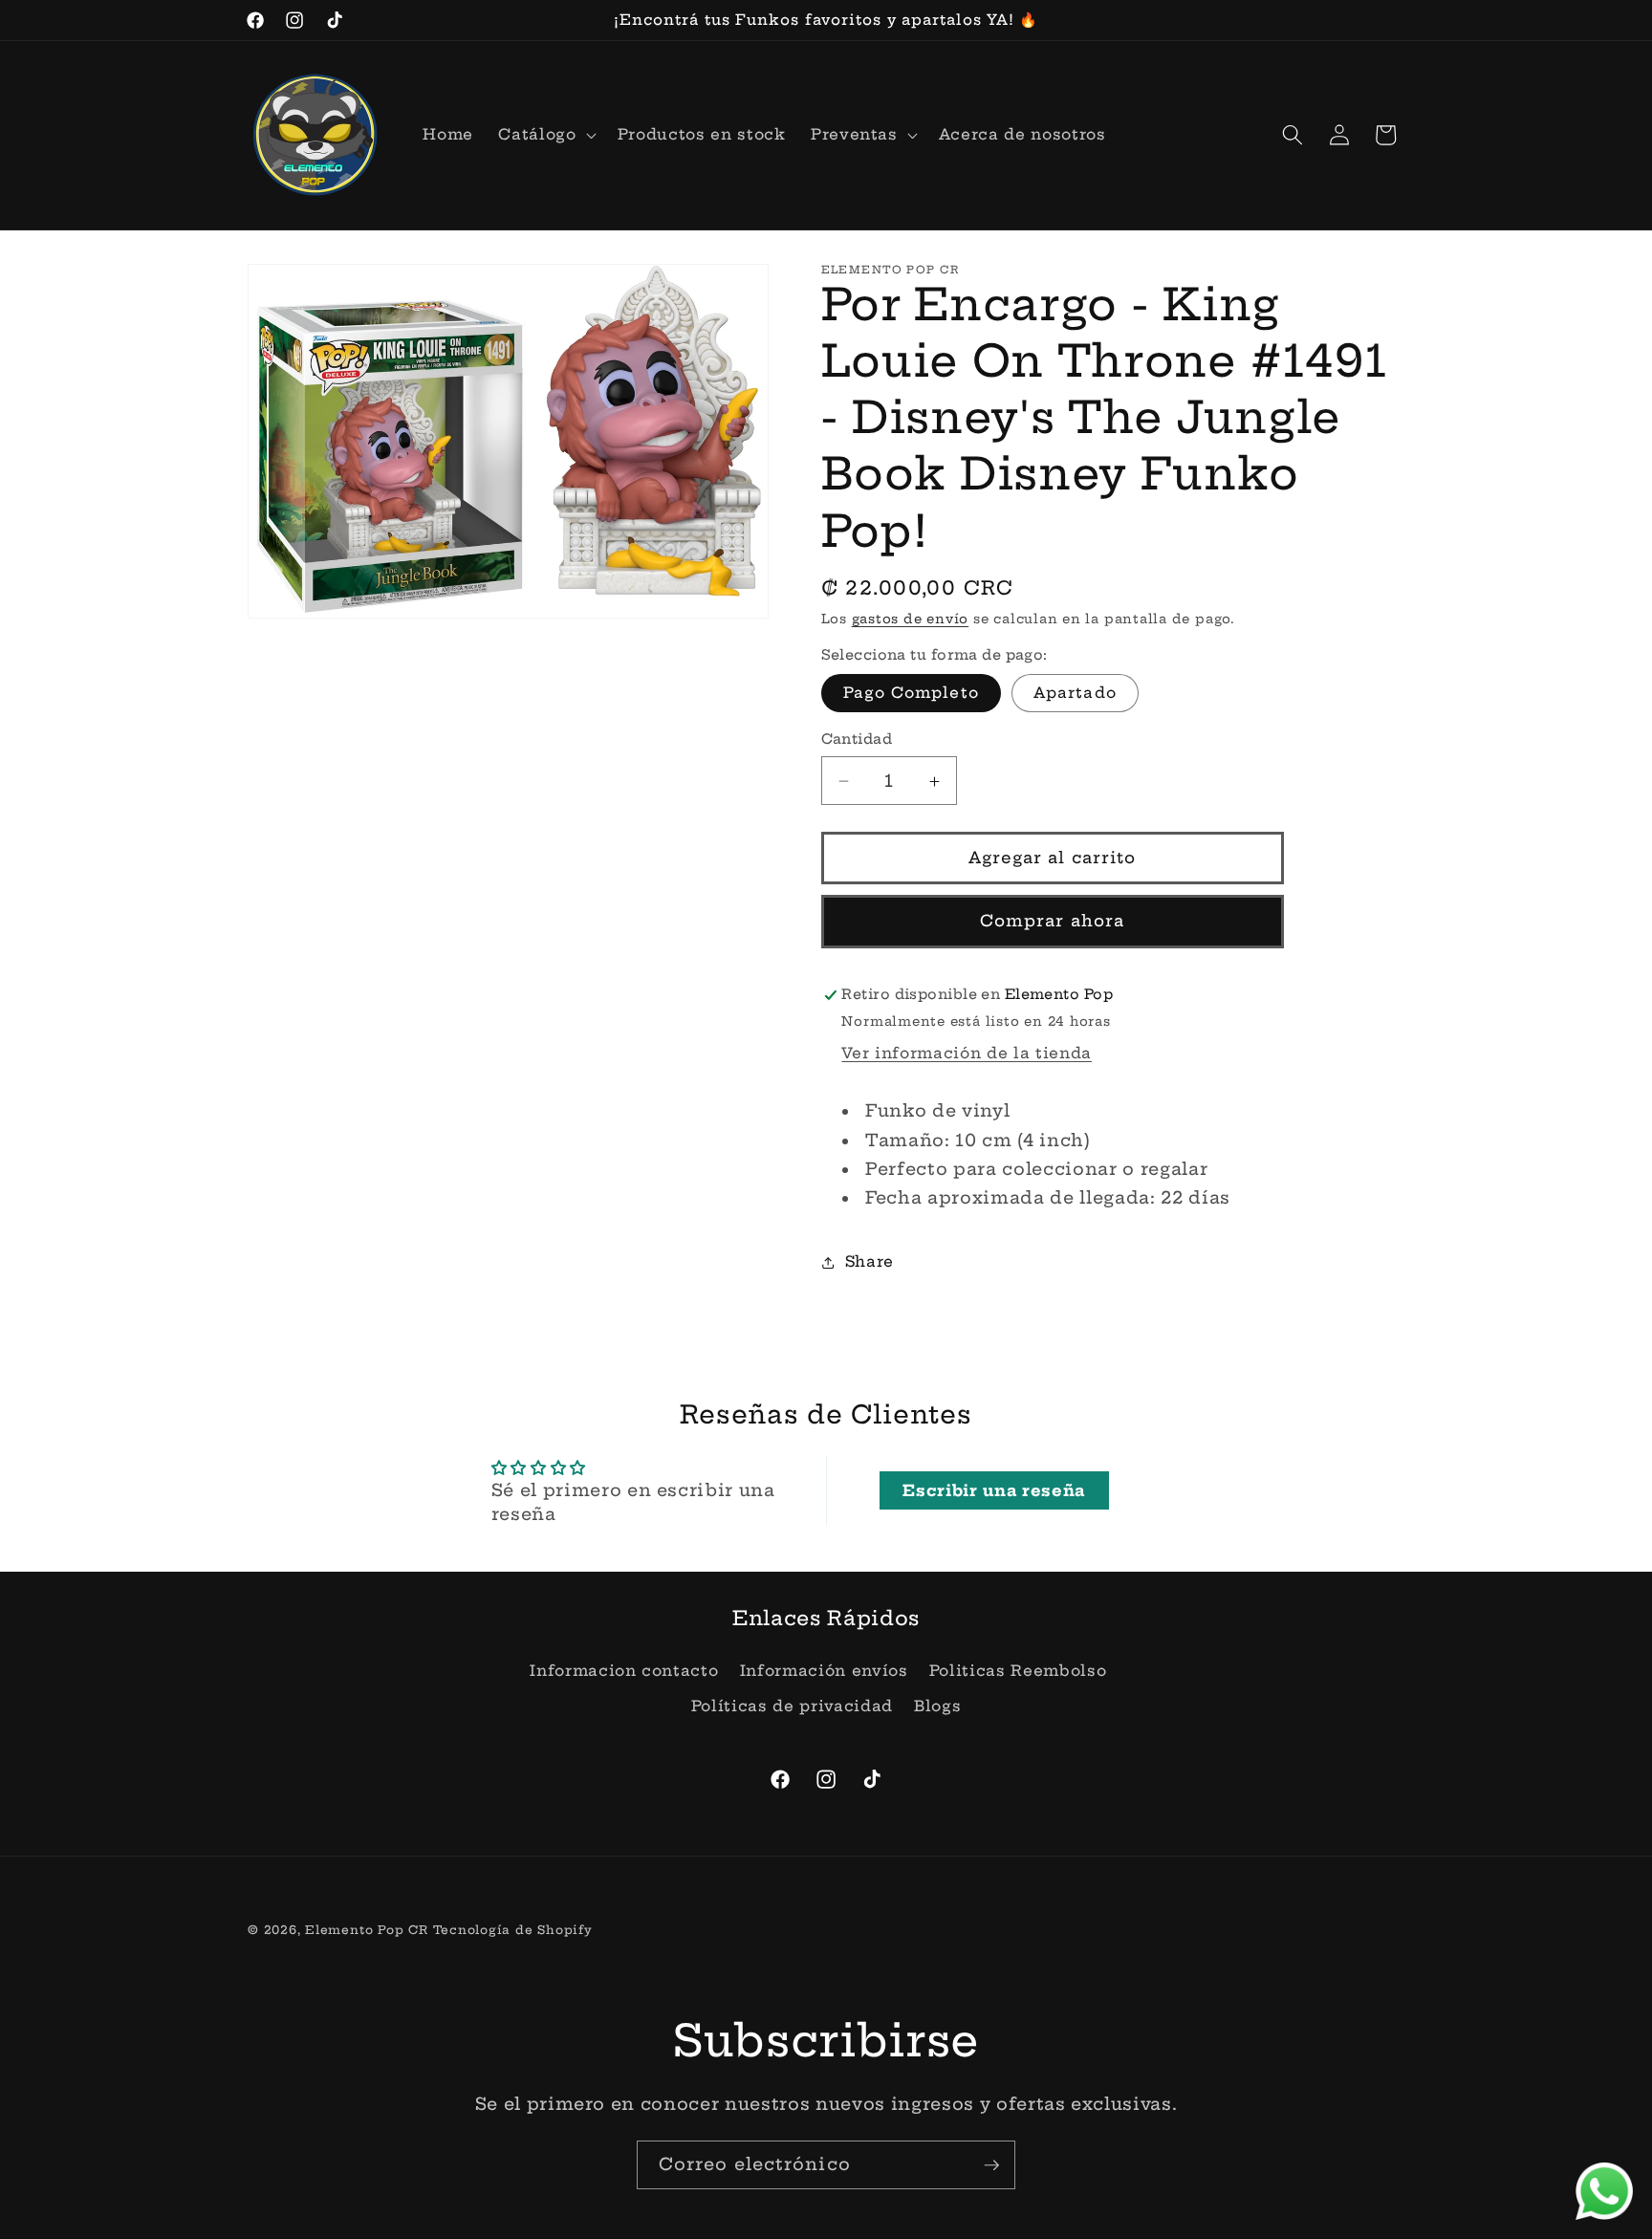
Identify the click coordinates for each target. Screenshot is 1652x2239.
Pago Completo (911, 694)
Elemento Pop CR (367, 1930)
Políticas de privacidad (792, 1706)
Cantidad (857, 740)
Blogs (937, 1706)
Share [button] (869, 1262)
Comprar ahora (1052, 922)
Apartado (1075, 694)
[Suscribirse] (991, 2165)
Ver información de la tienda (966, 1053)
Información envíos (824, 1671)
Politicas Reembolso (1018, 1671)
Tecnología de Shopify (513, 1930)
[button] (545, 135)
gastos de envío (911, 619)
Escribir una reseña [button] (994, 1490)
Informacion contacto (624, 1671)
